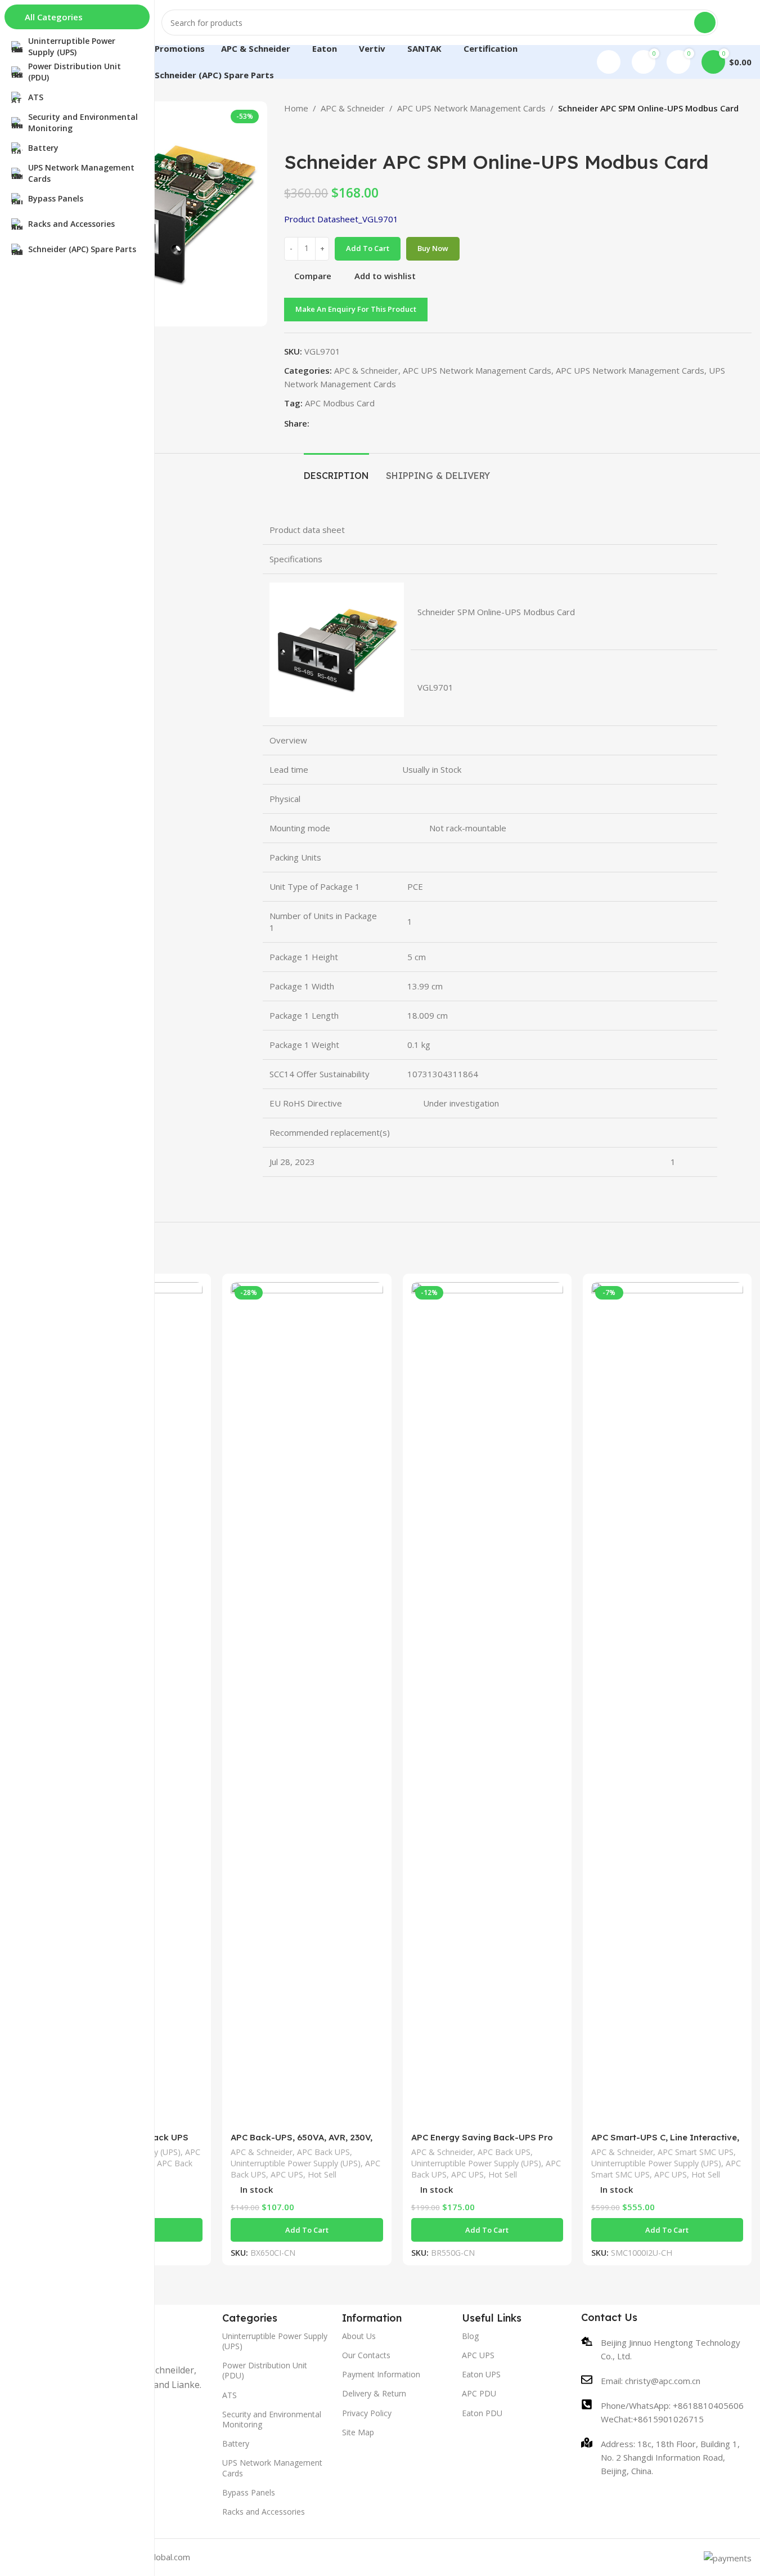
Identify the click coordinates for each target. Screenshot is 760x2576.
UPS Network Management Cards (272, 2468)
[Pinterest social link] (343, 423)
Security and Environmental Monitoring (272, 2419)
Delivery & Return (374, 2393)
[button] (307, 2230)
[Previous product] (291, 133)
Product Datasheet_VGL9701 (341, 219)
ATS (230, 2395)
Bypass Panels (249, 2492)
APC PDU (479, 2393)
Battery (236, 2443)
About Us (359, 2336)
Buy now (433, 248)
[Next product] (318, 133)
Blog (470, 2336)
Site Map (358, 2432)
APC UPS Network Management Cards (471, 108)
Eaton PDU (482, 2413)
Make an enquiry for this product (356, 309)
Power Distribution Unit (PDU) (265, 2370)
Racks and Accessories (264, 2512)
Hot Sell (322, 2174)
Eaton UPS (481, 2374)
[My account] (609, 62)
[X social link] (330, 423)
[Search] (705, 23)
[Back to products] (304, 133)
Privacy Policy (367, 2413)
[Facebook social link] (316, 423)
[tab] (336, 470)
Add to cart (368, 248)
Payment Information (381, 2374)
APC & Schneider (353, 108)
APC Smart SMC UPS (696, 2152)
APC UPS (287, 2174)
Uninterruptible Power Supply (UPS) (296, 2163)
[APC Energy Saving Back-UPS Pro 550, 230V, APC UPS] (487, 1704)
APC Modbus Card (340, 403)
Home (296, 108)
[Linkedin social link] (357, 423)
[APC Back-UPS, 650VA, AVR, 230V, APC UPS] (307, 1704)
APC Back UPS (323, 2152)
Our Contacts (366, 2355)
